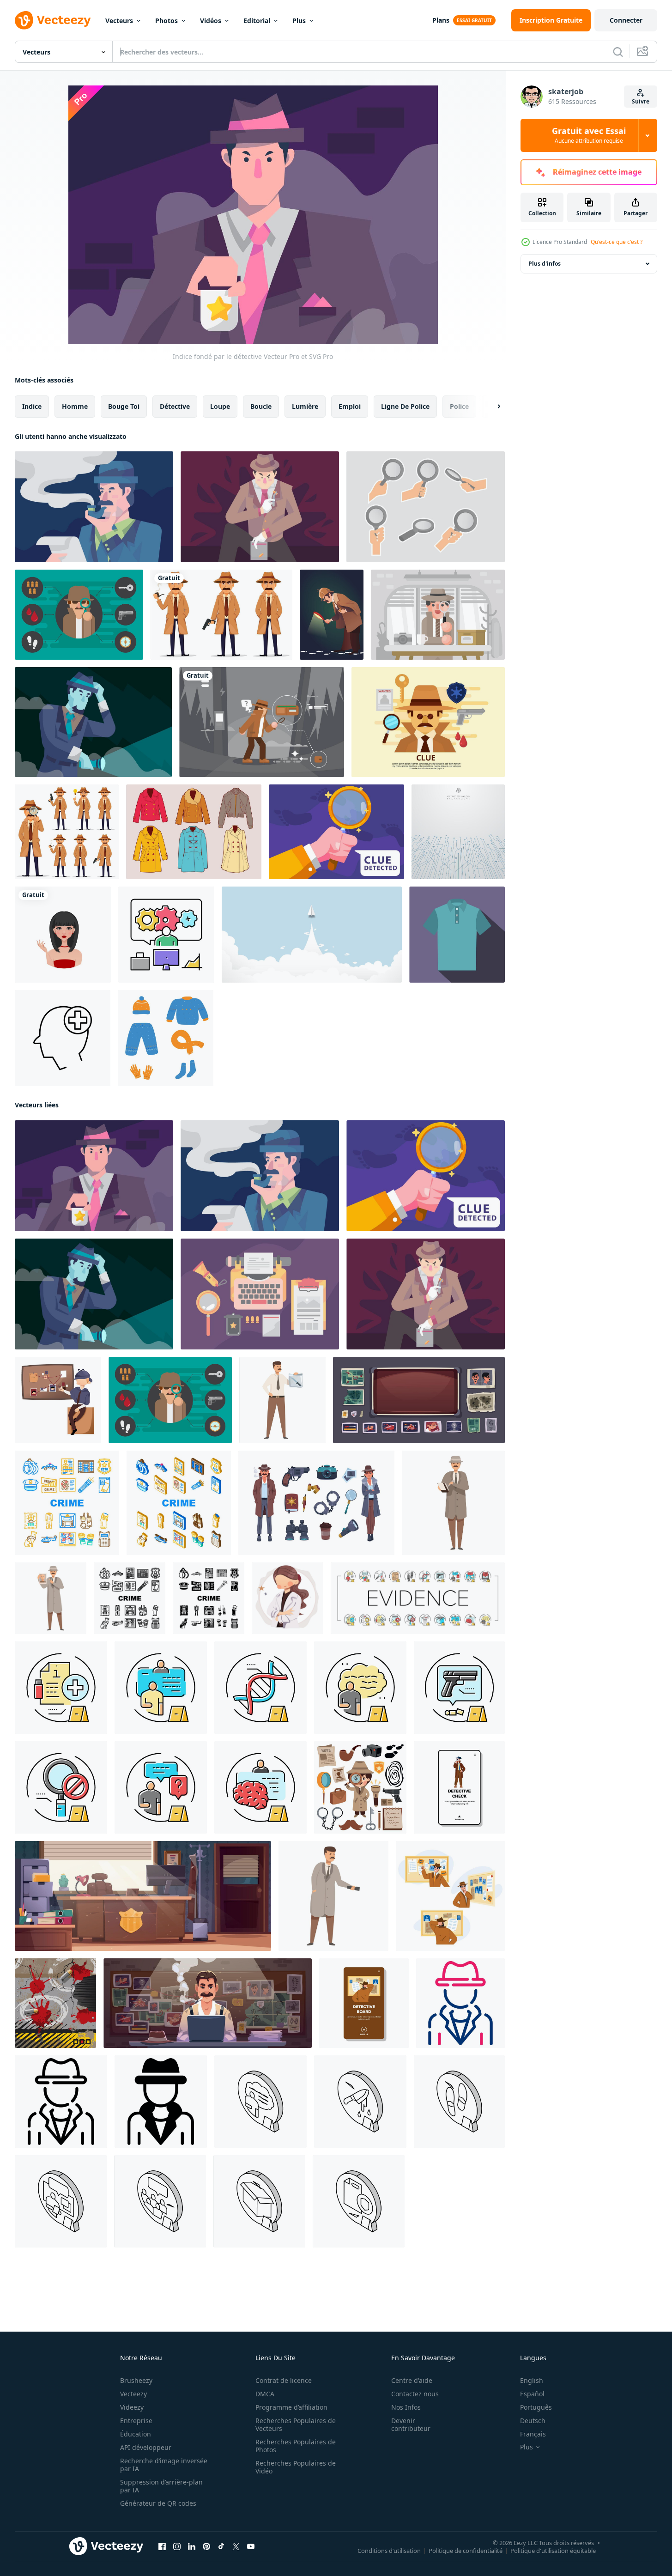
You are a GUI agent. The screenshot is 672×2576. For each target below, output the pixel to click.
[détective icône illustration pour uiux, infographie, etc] (460, 2003)
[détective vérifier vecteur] (459, 1787)
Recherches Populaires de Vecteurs (296, 2424)
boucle (261, 406)
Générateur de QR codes (158, 2503)
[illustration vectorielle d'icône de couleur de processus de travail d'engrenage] (166, 935)
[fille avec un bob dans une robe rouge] (63, 935)
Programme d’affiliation (291, 2407)
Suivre (641, 101)
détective (175, 406)
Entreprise (136, 2421)
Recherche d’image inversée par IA (164, 2465)
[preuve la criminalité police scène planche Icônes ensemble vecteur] (418, 1598)
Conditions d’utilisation (389, 2551)
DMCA (265, 2394)
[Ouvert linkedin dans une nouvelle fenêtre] (192, 2546)
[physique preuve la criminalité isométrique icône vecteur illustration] (360, 2102)
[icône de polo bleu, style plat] (457, 935)
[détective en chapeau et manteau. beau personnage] (221, 615)
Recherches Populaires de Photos (296, 2446)
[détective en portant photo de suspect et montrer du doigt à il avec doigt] (51, 1598)
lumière (305, 406)
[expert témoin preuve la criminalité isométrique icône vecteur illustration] (61, 2201)
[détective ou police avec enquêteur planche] (58, 1400)
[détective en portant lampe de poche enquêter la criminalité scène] (333, 1896)
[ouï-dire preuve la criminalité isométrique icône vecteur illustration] (260, 2102)
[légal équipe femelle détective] (288, 1598)
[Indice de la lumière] (93, 722)
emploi (350, 406)
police (459, 406)
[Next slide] (491, 407)
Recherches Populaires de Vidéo (296, 2467)
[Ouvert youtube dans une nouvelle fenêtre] (251, 2546)
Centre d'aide (412, 2380)
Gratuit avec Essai (589, 135)
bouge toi (124, 406)
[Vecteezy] (53, 20)
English (532, 2380)
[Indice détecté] (336, 832)
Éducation (136, 2434)
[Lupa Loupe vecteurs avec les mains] (426, 507)
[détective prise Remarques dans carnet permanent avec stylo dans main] (453, 1503)
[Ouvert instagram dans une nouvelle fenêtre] (177, 2546)
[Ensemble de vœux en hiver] (194, 832)
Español (532, 2394)
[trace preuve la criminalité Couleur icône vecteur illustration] (459, 1688)
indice (32, 406)
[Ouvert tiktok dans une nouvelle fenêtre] (221, 2546)
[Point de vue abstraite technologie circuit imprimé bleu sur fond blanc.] (458, 832)
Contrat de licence (284, 2380)
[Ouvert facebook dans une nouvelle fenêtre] (162, 2546)
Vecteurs (119, 21)
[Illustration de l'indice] (262, 722)
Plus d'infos (545, 264)
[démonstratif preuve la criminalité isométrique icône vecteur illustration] (259, 2201)
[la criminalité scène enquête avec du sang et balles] (55, 2003)
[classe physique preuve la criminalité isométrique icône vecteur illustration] (459, 2102)
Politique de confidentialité (466, 2551)
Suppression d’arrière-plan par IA (161, 2486)
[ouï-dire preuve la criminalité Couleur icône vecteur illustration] (360, 1688)
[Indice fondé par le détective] (94, 1176)
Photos (166, 21)
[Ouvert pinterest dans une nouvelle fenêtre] (206, 2546)
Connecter (626, 20)
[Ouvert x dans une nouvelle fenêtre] (236, 2546)
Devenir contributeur (411, 2424)
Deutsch (533, 2421)
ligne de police (405, 406)
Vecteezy (133, 2394)
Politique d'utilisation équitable (553, 2551)
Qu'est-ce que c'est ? (617, 242)
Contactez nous (415, 2394)
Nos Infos (406, 2407)
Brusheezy (136, 2380)
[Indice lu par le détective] (94, 507)
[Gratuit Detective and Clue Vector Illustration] (79, 615)
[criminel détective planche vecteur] (450, 1896)
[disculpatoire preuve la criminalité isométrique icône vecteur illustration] (359, 2201)
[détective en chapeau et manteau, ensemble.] (67, 832)
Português (536, 2407)
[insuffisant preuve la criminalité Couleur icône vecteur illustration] (61, 1787)
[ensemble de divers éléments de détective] (360, 1787)
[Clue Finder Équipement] (260, 1294)
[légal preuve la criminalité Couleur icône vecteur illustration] (260, 1688)
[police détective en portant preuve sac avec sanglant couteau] (282, 1400)
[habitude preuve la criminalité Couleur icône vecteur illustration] (260, 1787)
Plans (441, 20)
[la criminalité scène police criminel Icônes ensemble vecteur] (67, 1503)
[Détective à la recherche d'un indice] (332, 615)
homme (75, 406)
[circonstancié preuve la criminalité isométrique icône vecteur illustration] (160, 2201)
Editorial (257, 21)
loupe (220, 406)
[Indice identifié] (260, 507)
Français (533, 2434)
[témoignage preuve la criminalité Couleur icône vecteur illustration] (161, 1787)
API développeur (146, 2447)
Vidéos (211, 21)
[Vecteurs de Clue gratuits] (438, 615)
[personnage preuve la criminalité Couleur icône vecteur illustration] (161, 1688)
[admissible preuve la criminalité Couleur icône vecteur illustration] (61, 1688)
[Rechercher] (618, 52)
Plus (299, 21)
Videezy (132, 2407)
